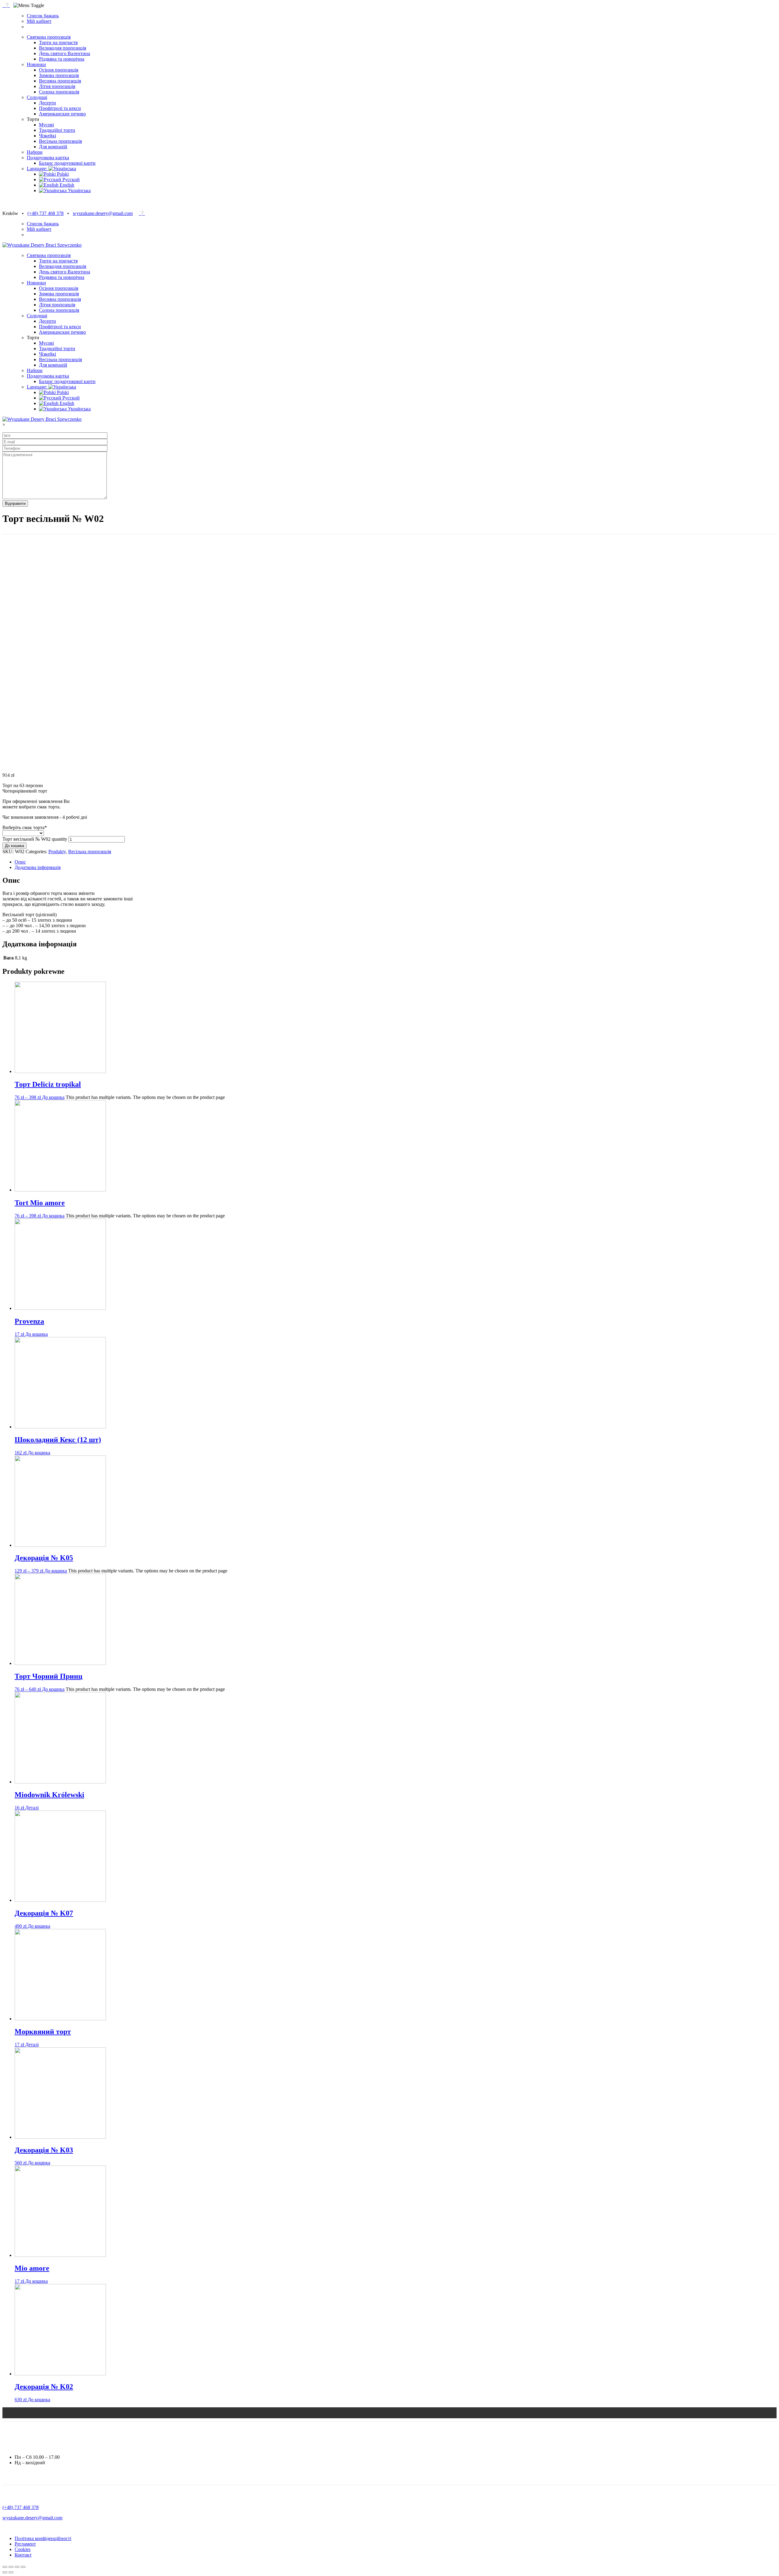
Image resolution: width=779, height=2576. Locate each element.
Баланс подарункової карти (67, 163)
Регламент (25, 2544)
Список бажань (43, 16)
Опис (20, 862)
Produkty (57, 852)
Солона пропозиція (59, 92)
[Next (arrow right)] (11, 2572)
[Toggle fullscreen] (17, 2567)
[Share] (11, 2567)
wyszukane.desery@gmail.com (103, 213)
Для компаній (53, 147)
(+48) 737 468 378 (45, 213)
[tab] (396, 862)
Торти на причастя (58, 42)
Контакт (23, 2555)
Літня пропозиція (57, 86)
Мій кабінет (39, 21)
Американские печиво (62, 114)
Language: (38, 169)
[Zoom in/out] (23, 2567)
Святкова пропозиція (49, 37)
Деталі (32, 1808)
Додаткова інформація (38, 867)
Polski (62, 174)
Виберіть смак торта (25, 827)
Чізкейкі (47, 136)
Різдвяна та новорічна (62, 59)
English (66, 185)
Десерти (47, 103)
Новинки (36, 64)
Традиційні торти (57, 130)
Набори (35, 152)
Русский (70, 179)
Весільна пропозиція (60, 141)
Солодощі (37, 97)
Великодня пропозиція (63, 48)
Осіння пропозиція (59, 70)
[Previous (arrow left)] (5, 2572)
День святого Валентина (65, 53)
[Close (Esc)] (5, 2567)
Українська (79, 190)
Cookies (23, 2549)
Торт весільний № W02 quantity (35, 839)
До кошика (14, 846)
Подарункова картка (48, 158)
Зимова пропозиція (59, 75)
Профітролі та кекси (60, 108)
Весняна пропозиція (60, 81)
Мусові (46, 125)
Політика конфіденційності (43, 2538)
